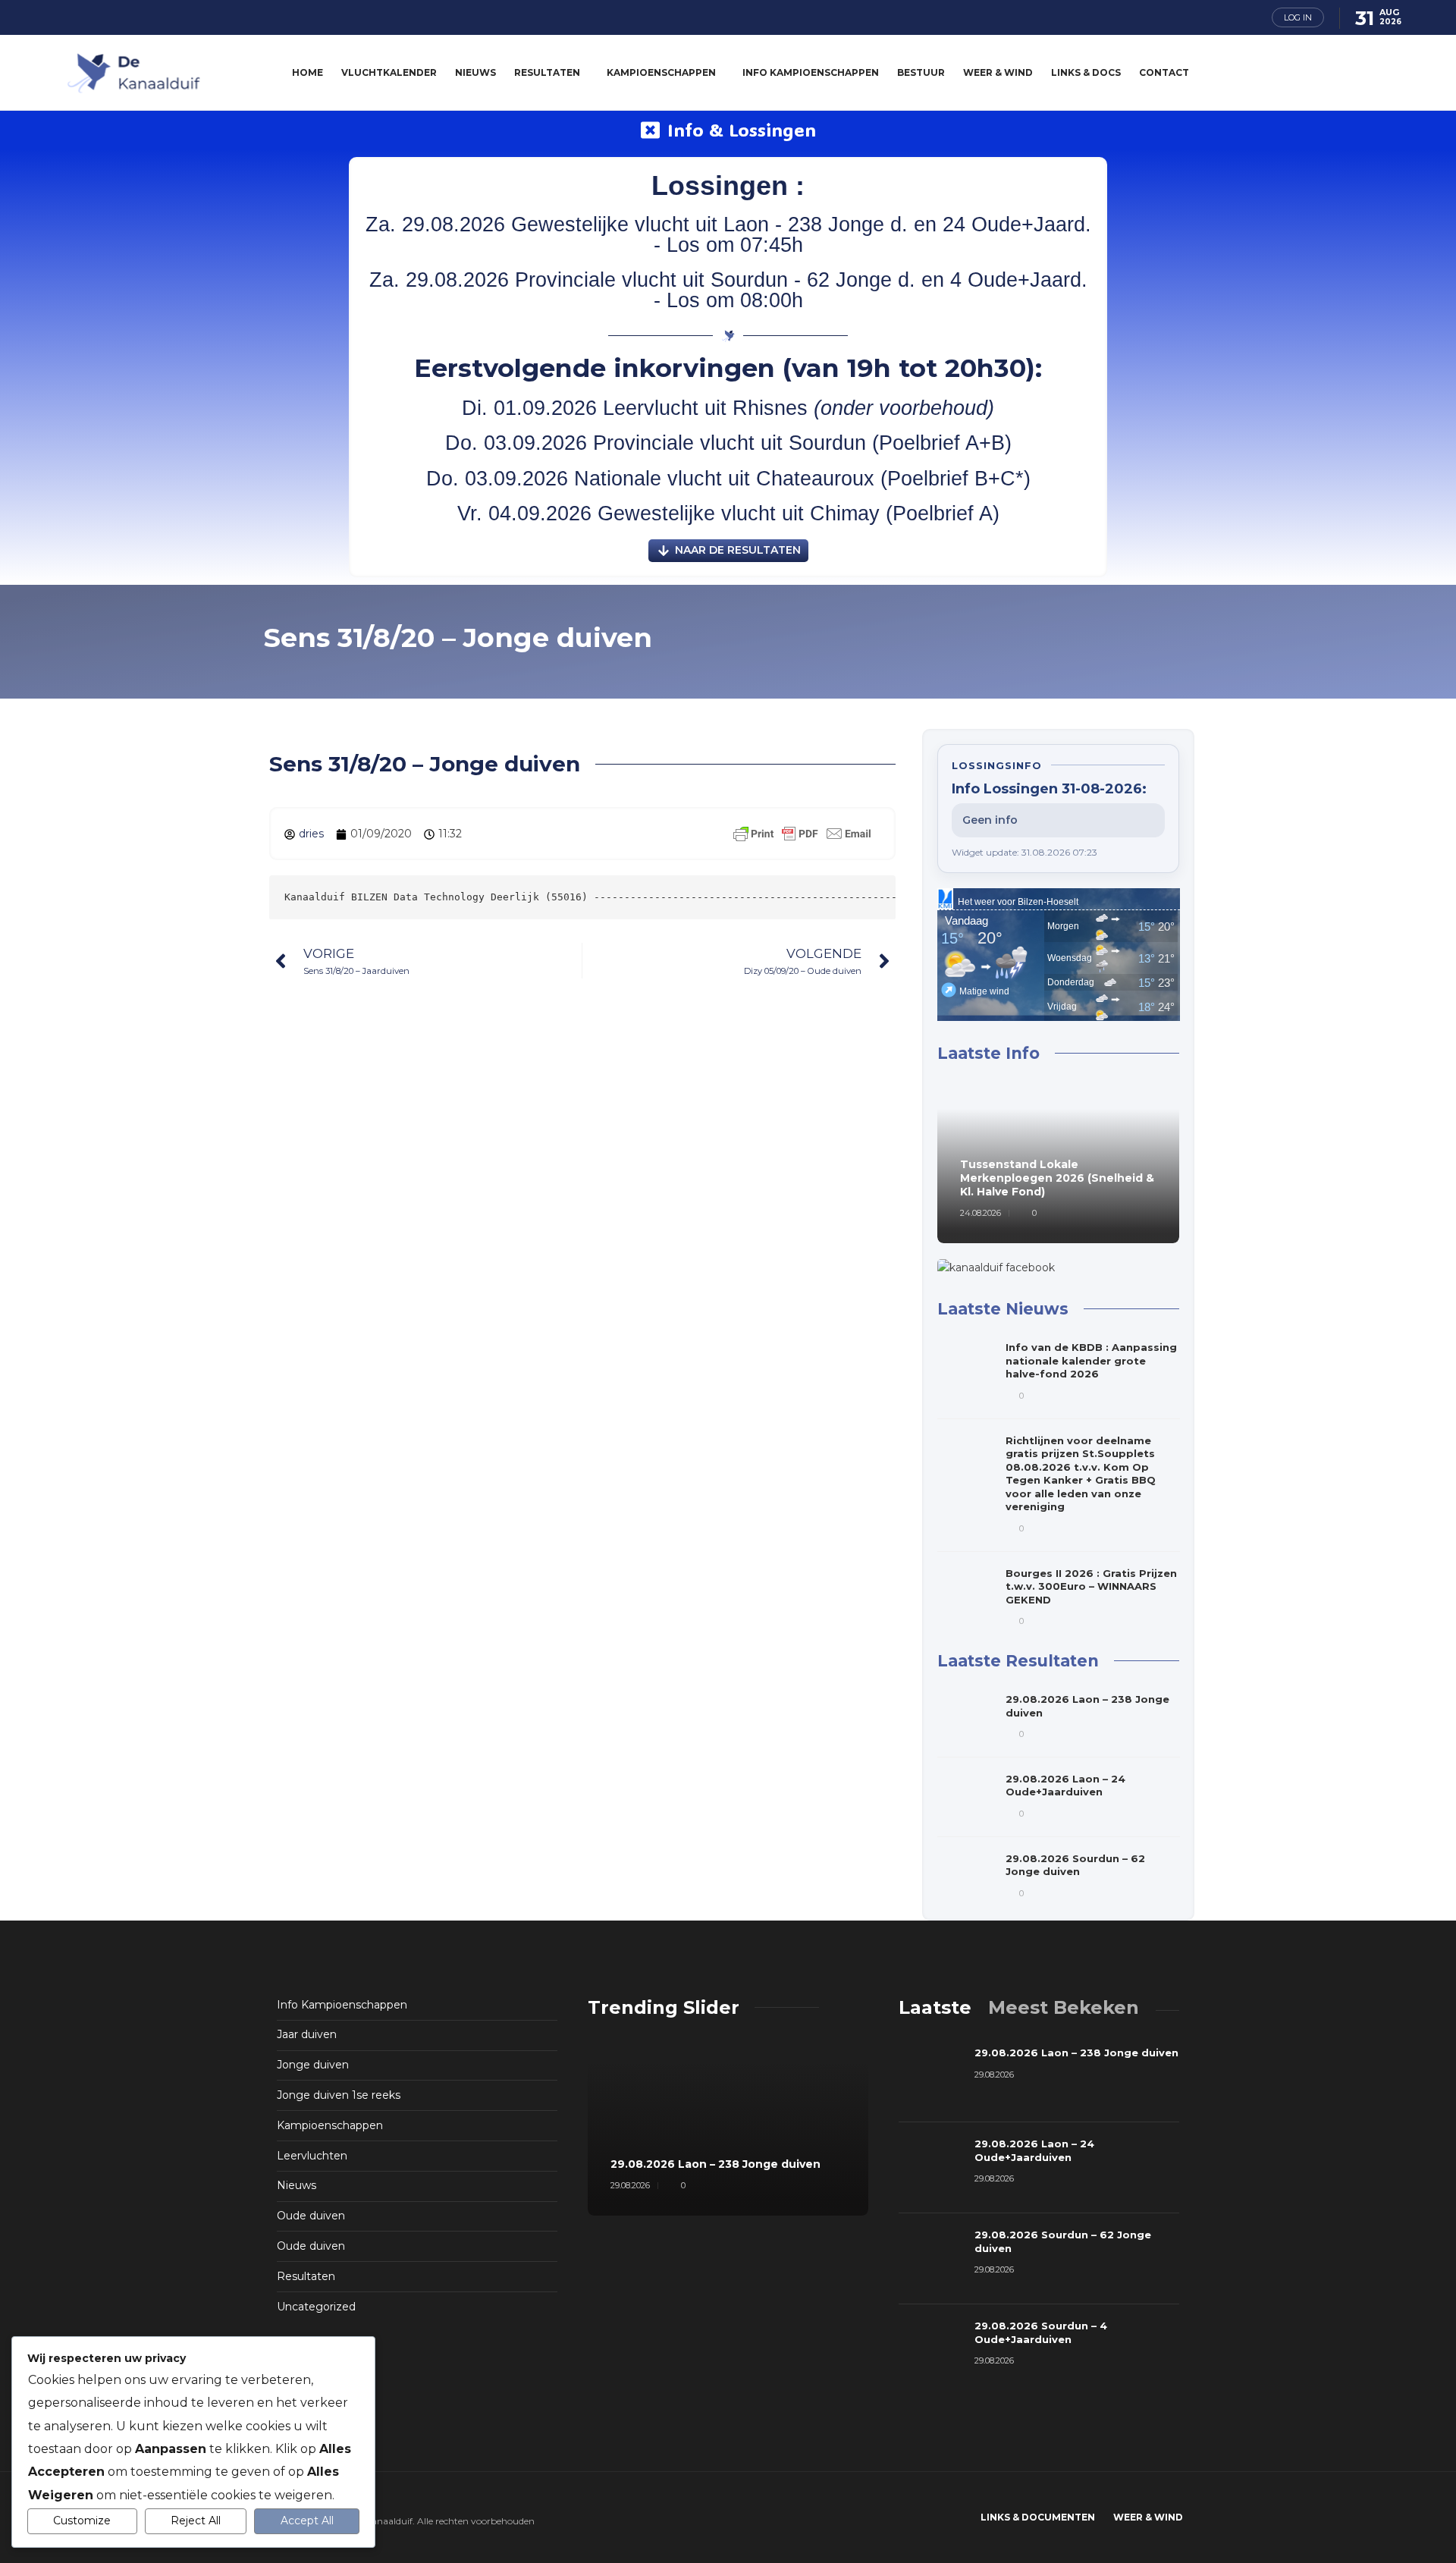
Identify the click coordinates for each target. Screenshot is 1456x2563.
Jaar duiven (307, 2034)
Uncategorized (316, 2307)
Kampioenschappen (661, 72)
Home (308, 72)
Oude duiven (311, 2216)
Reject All (196, 2521)
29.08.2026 (630, 2185)
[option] (1059, 1164)
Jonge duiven (313, 2065)
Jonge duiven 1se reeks (339, 2095)
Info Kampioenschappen (811, 72)
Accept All (307, 2521)
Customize (82, 2521)
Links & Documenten (1038, 2517)
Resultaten (547, 72)
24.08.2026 (981, 1213)
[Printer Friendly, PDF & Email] (802, 833)
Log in (1298, 17)
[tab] (935, 2007)
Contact (1164, 72)
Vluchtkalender (389, 72)
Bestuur (921, 72)
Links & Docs (1086, 72)
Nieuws (475, 72)
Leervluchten (312, 2156)
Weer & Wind (998, 72)
